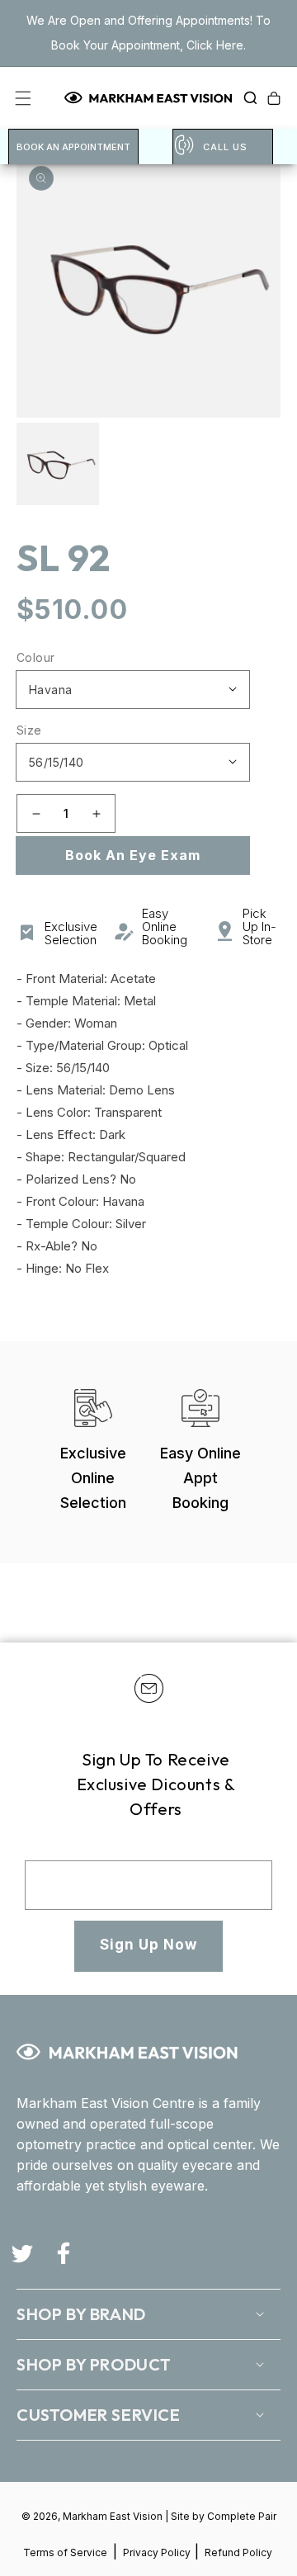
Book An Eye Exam (133, 855)
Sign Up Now (148, 1945)
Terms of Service (65, 2552)
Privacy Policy (158, 2552)
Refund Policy (238, 2552)
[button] (246, 98)
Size (29, 730)
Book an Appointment (73, 147)
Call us (225, 147)
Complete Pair (242, 2516)
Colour (35, 657)
